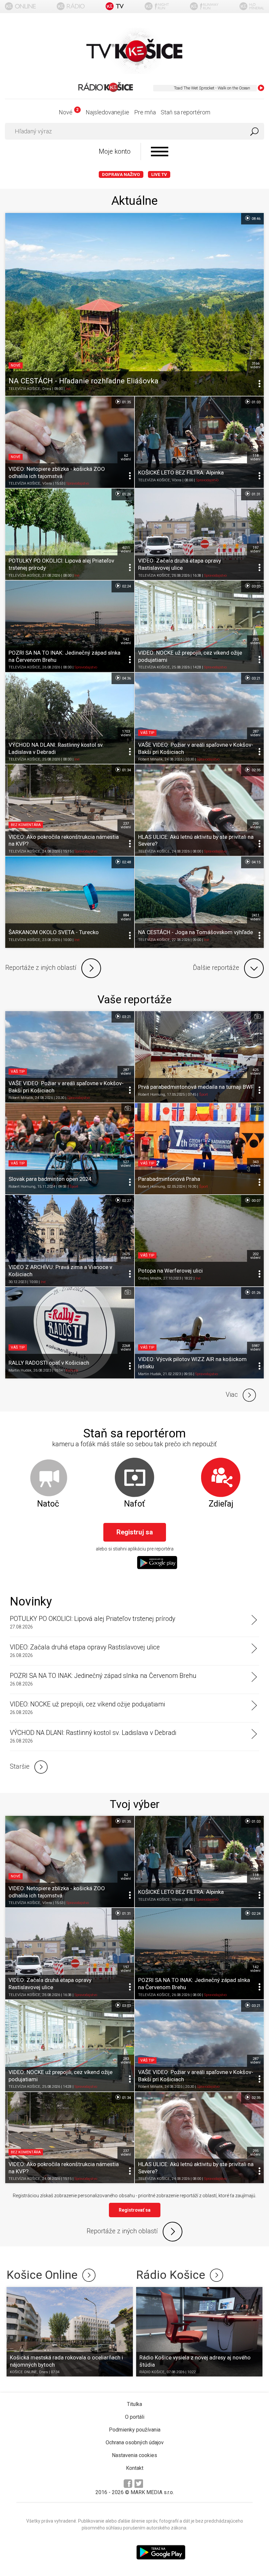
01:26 (126, 494)
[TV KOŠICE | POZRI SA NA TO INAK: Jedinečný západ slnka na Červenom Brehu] (70, 626)
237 (126, 825)
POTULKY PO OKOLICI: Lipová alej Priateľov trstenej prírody (93, 1619)
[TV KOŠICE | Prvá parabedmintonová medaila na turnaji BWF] (199, 1057)
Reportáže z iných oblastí (41, 968)
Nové (68, 112)
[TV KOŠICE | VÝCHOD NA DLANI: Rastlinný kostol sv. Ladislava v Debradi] (70, 718)
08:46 (256, 218)
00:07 (256, 1201)
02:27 (126, 1201)
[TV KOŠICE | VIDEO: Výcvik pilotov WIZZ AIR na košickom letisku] (199, 1333)
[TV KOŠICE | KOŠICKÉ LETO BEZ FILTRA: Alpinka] (199, 442)
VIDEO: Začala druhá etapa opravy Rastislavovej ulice (85, 1647)
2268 (126, 1348)
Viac (232, 1395)
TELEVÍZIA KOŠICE (24, 388)
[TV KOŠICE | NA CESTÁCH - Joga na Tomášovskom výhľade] (199, 902)
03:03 (256, 586)
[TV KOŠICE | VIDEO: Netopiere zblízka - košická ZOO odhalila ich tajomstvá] (70, 442)
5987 (255, 1348)
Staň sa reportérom (186, 112)
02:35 (256, 770)
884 (126, 917)
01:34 (126, 770)
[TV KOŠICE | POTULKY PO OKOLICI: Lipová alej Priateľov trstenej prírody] (70, 534)
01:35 (126, 402)
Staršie (20, 1767)
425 (255, 1072)
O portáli (135, 2417)
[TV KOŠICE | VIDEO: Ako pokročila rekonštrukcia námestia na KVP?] (70, 810)
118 (255, 457)
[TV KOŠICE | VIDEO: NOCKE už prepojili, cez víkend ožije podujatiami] (199, 626)
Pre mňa (145, 112)
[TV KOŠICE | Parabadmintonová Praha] (199, 1149)
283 (255, 641)
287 (255, 733)
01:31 (256, 494)
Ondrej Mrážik (150, 1278)
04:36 (126, 678)
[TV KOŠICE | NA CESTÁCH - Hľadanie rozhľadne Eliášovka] (134, 305)
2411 (255, 917)
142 (126, 641)
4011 (126, 549)
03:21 (256, 678)
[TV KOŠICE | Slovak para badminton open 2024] (70, 1149)
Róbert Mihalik (150, 760)
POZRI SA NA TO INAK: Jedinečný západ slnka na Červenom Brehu (103, 1676)
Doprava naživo (121, 174)
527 (126, 1164)
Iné (68, 388)
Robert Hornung (152, 1095)
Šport (204, 1095)
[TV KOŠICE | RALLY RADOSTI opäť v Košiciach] (70, 1333)
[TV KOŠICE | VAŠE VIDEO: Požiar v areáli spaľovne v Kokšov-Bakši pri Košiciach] (199, 718)
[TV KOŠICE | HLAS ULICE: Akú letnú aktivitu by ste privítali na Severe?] (199, 810)
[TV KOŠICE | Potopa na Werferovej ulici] (199, 1241)
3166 (255, 365)
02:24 (126, 586)
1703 (126, 733)
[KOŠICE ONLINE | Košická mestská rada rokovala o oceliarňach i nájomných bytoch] (70, 2332)
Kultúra (72, 1370)
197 (255, 549)
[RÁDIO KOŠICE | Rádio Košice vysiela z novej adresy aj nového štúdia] (199, 2332)
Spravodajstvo (78, 483)
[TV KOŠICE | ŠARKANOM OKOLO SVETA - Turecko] (70, 902)
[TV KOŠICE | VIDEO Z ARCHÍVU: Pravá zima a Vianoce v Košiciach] (70, 1241)
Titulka (134, 2404)
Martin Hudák (20, 1370)
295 (255, 825)
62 (126, 457)
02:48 (126, 862)
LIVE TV (159, 174)
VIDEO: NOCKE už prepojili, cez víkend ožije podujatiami (87, 1704)
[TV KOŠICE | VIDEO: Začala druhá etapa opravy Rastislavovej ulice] (199, 534)
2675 (126, 1256)
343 (255, 1164)
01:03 (256, 402)
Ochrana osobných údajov (135, 2442)
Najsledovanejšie (107, 112)
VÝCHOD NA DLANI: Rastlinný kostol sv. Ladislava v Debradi (93, 1733)
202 (255, 1256)
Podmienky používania (135, 2430)
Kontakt (135, 2468)
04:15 (256, 862)
